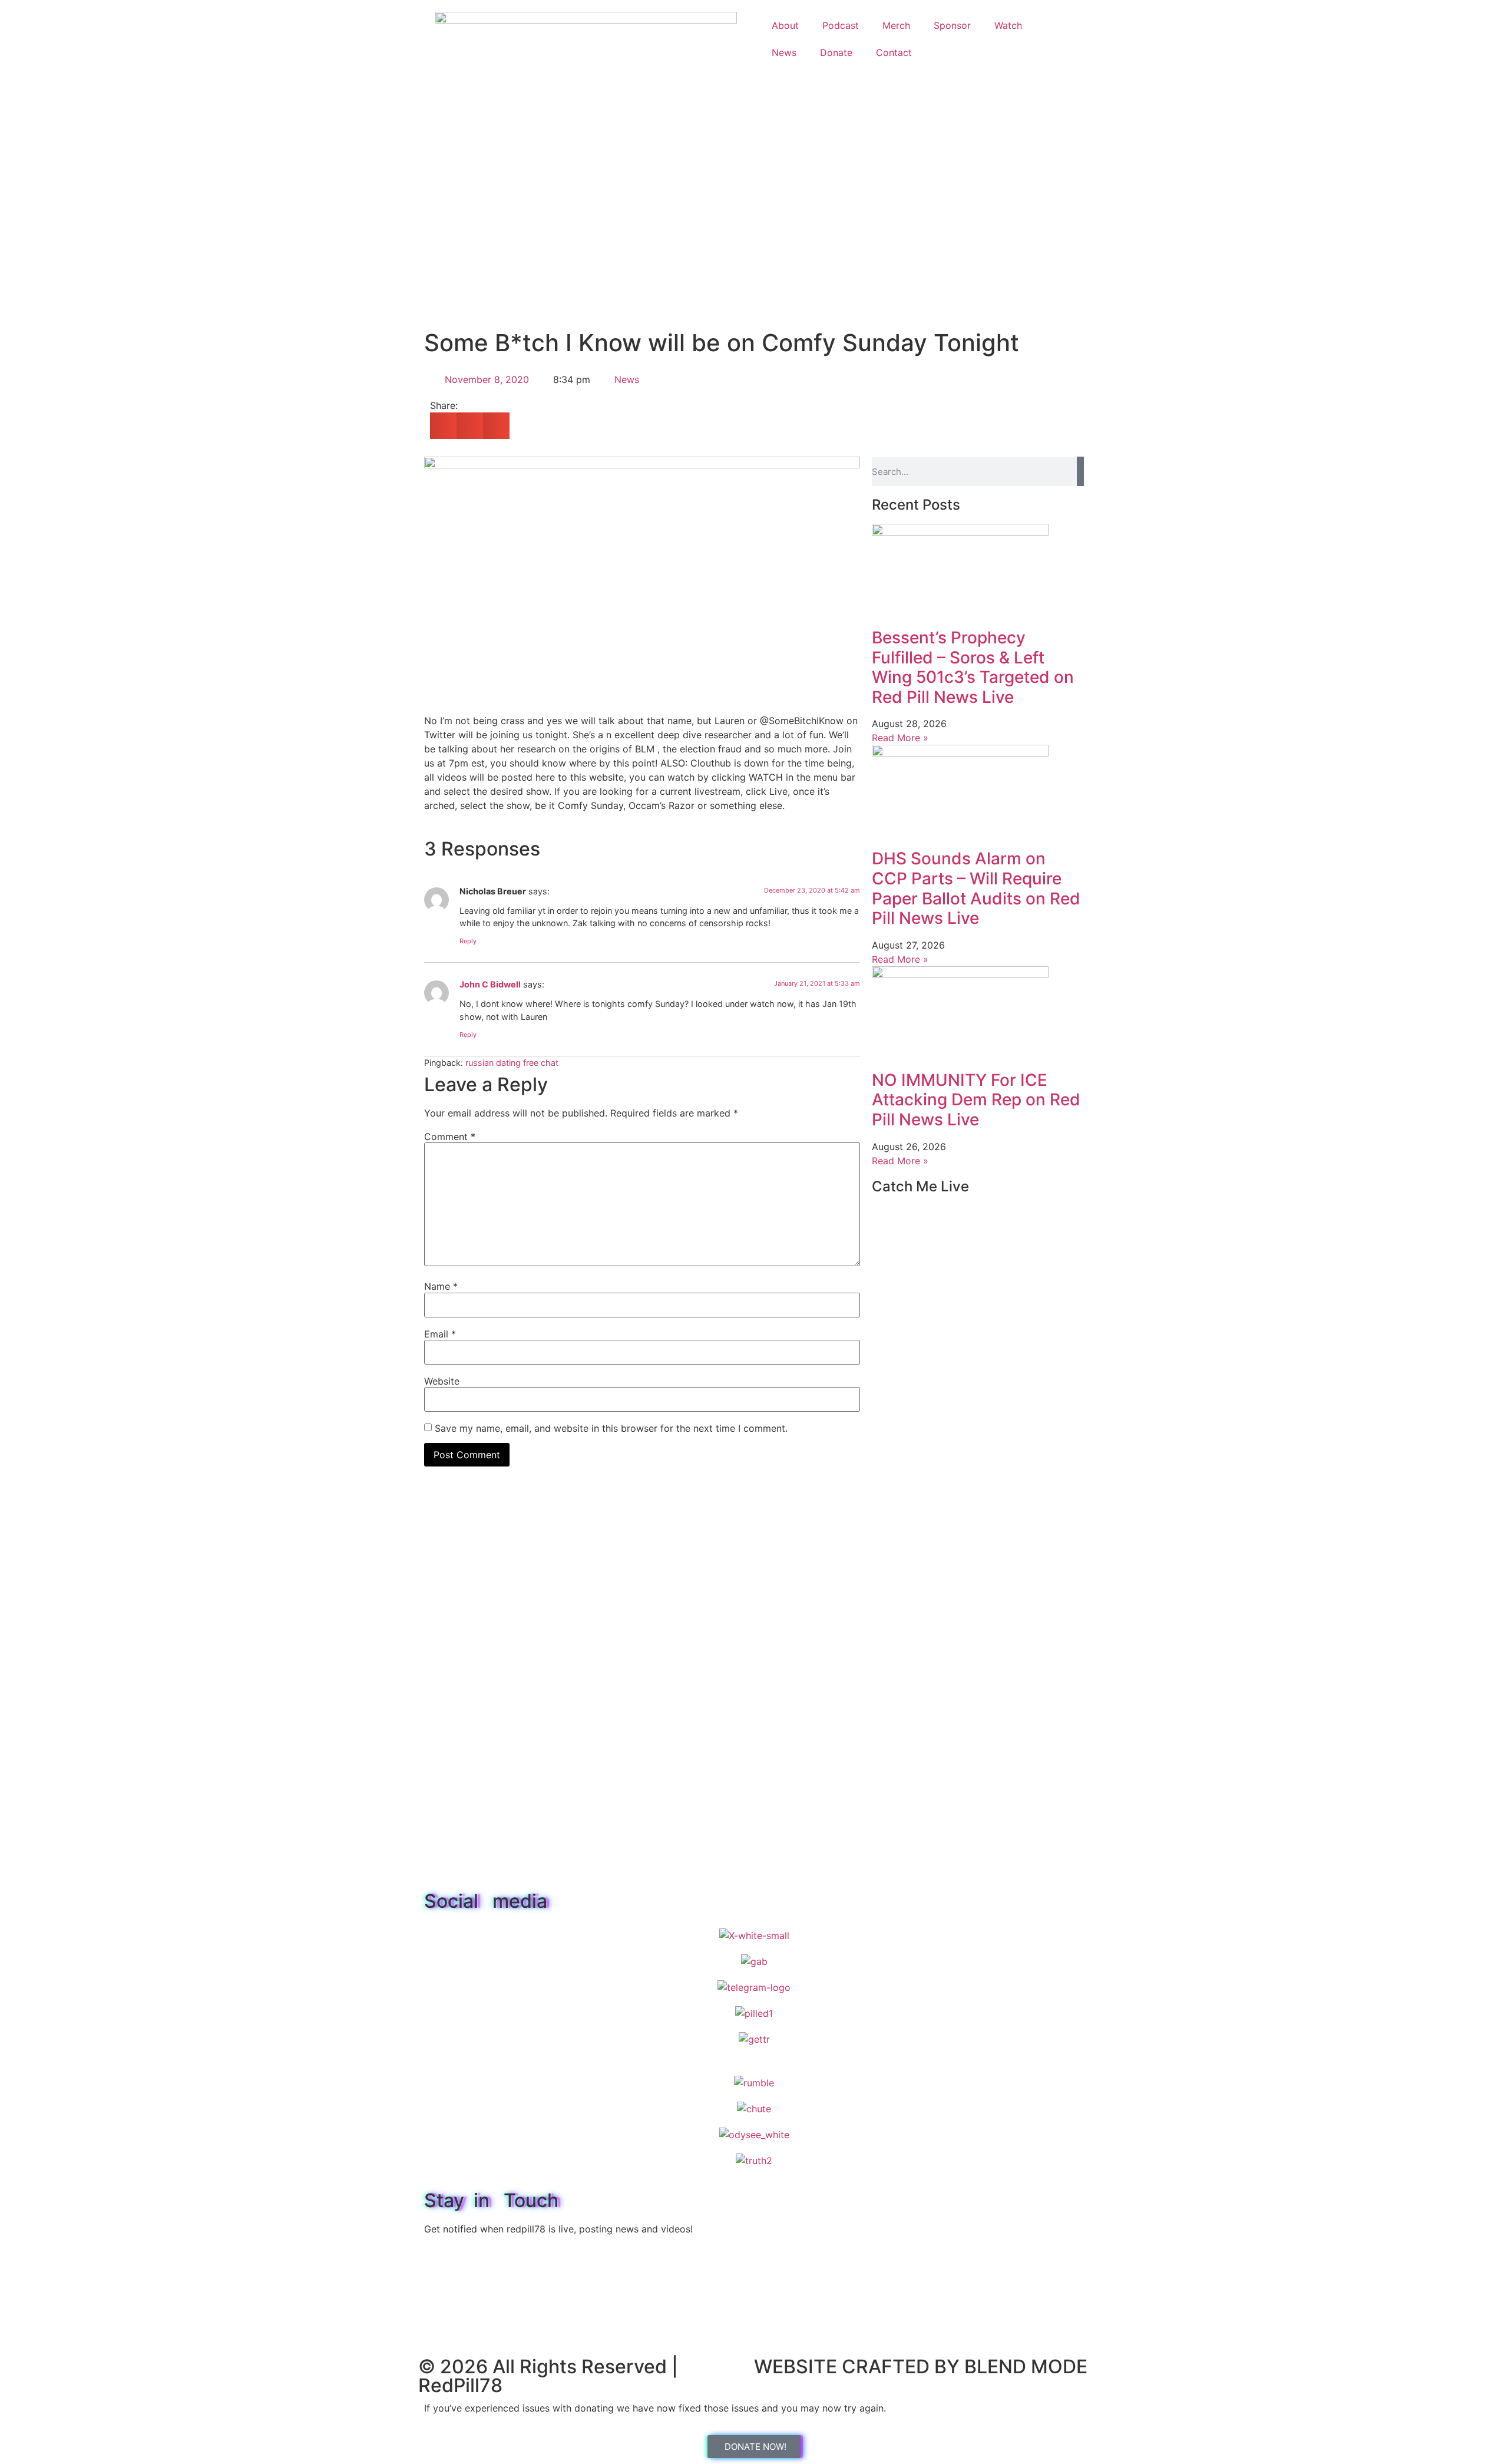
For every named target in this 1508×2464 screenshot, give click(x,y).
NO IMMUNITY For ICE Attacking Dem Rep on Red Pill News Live (976, 1100)
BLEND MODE (1026, 2366)
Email (440, 1334)
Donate (836, 52)
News (784, 52)
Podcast (841, 25)
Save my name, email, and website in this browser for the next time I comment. (611, 1428)
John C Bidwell (490, 984)
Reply (468, 941)
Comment (450, 1137)
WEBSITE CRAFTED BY (859, 2366)
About (785, 25)
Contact (894, 52)
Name (441, 1286)
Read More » (900, 738)
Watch (1008, 25)
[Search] (1080, 471)
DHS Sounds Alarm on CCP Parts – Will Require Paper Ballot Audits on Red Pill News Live (976, 888)
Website (442, 1381)
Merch (896, 25)
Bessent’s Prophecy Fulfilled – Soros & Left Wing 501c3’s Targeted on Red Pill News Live (973, 667)
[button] (443, 426)
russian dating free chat (512, 1063)
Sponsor (952, 25)
